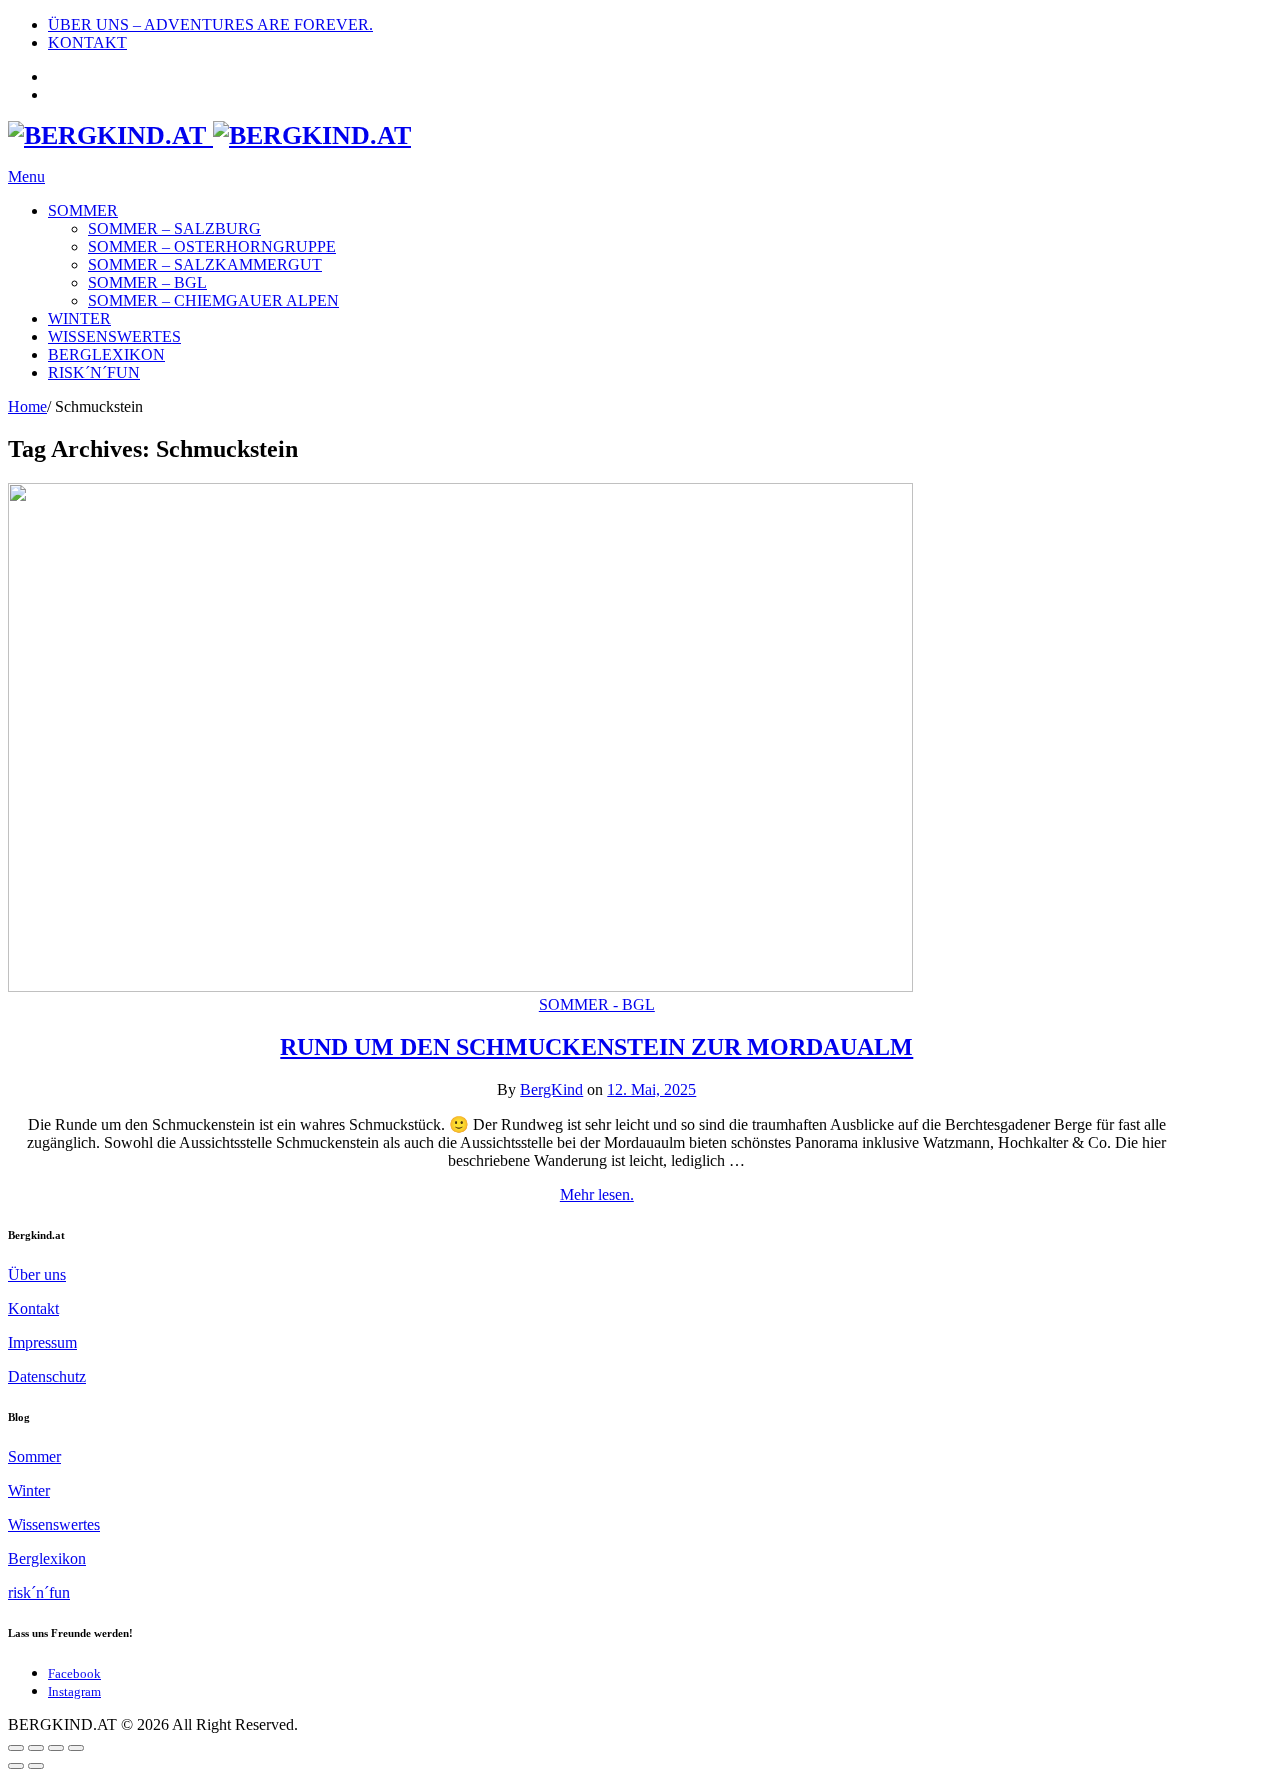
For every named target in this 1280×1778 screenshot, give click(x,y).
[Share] (36, 1748)
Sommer (34, 1456)
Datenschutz (47, 1376)
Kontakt (33, 1308)
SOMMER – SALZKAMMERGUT (205, 264)
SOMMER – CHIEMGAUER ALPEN (213, 300)
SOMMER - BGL (597, 1004)
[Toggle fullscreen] (56, 1748)
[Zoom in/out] (76, 1748)
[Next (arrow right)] (36, 1766)
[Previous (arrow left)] (16, 1766)
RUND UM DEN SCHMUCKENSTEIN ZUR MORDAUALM (596, 1047)
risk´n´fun (39, 1592)
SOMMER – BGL (147, 282)
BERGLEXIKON (106, 354)
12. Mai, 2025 (651, 1089)
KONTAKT (87, 42)
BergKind (551, 1089)
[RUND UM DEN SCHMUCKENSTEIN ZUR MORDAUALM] (460, 986)
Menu (26, 176)
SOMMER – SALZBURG (174, 228)
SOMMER (83, 210)
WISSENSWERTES (114, 336)
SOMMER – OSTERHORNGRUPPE (212, 246)
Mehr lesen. (597, 1194)
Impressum (42, 1342)
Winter (29, 1490)
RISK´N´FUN (94, 372)
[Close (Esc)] (16, 1748)
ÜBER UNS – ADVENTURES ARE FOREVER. (210, 24)
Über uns (37, 1274)
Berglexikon (47, 1558)
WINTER (79, 318)
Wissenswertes (54, 1524)
